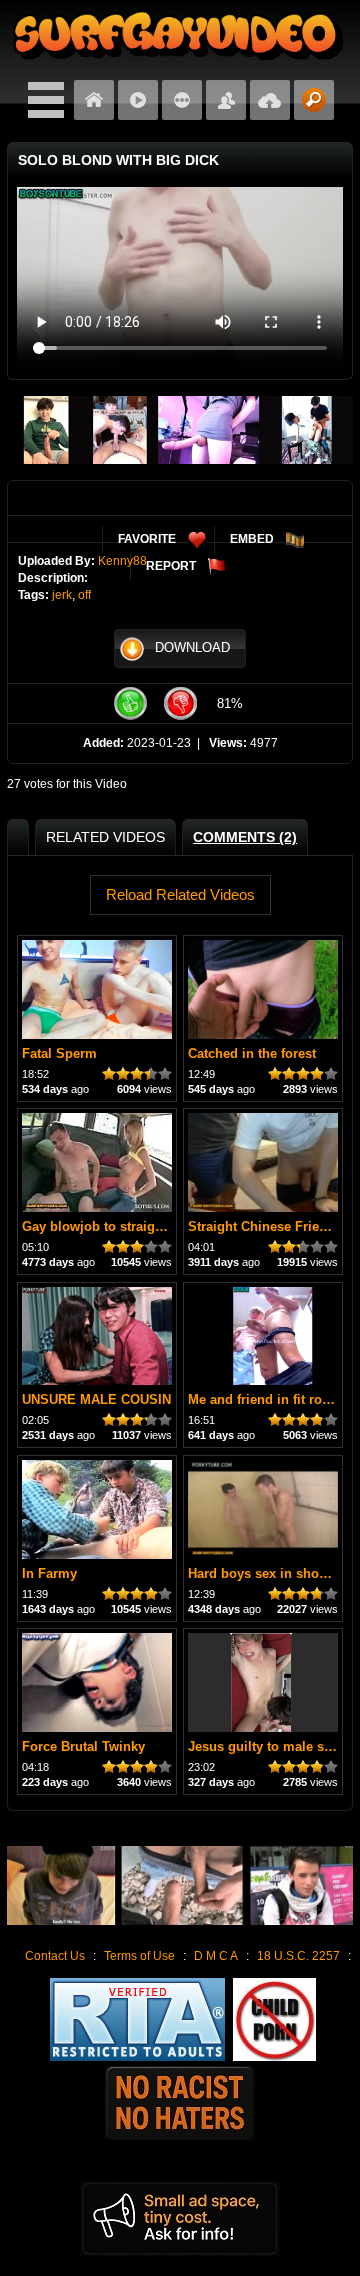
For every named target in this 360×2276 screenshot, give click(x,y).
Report (171, 566)
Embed (252, 539)
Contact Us (55, 1956)
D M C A (216, 1956)
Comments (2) (245, 837)
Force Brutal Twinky (83, 1746)
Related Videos (105, 837)
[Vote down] (180, 703)
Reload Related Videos (180, 894)
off (84, 595)
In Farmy (49, 1573)
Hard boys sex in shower (264, 1573)
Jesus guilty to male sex (263, 1746)
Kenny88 (122, 561)
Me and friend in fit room (265, 1399)
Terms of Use (139, 1956)
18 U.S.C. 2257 (298, 1956)
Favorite (147, 539)
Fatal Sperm (59, 1053)
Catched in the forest (252, 1053)
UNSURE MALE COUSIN (96, 1399)
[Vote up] (130, 703)
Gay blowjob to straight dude (112, 1226)
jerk (62, 595)
